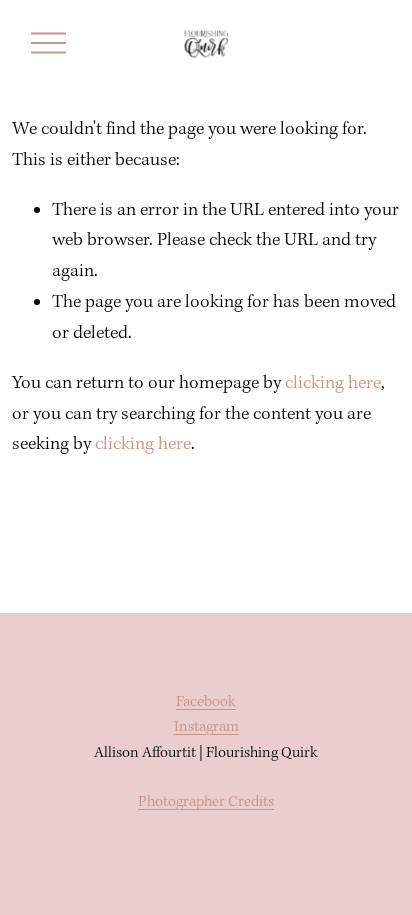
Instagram (206, 727)
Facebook (206, 702)
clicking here (333, 383)
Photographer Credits (206, 802)
